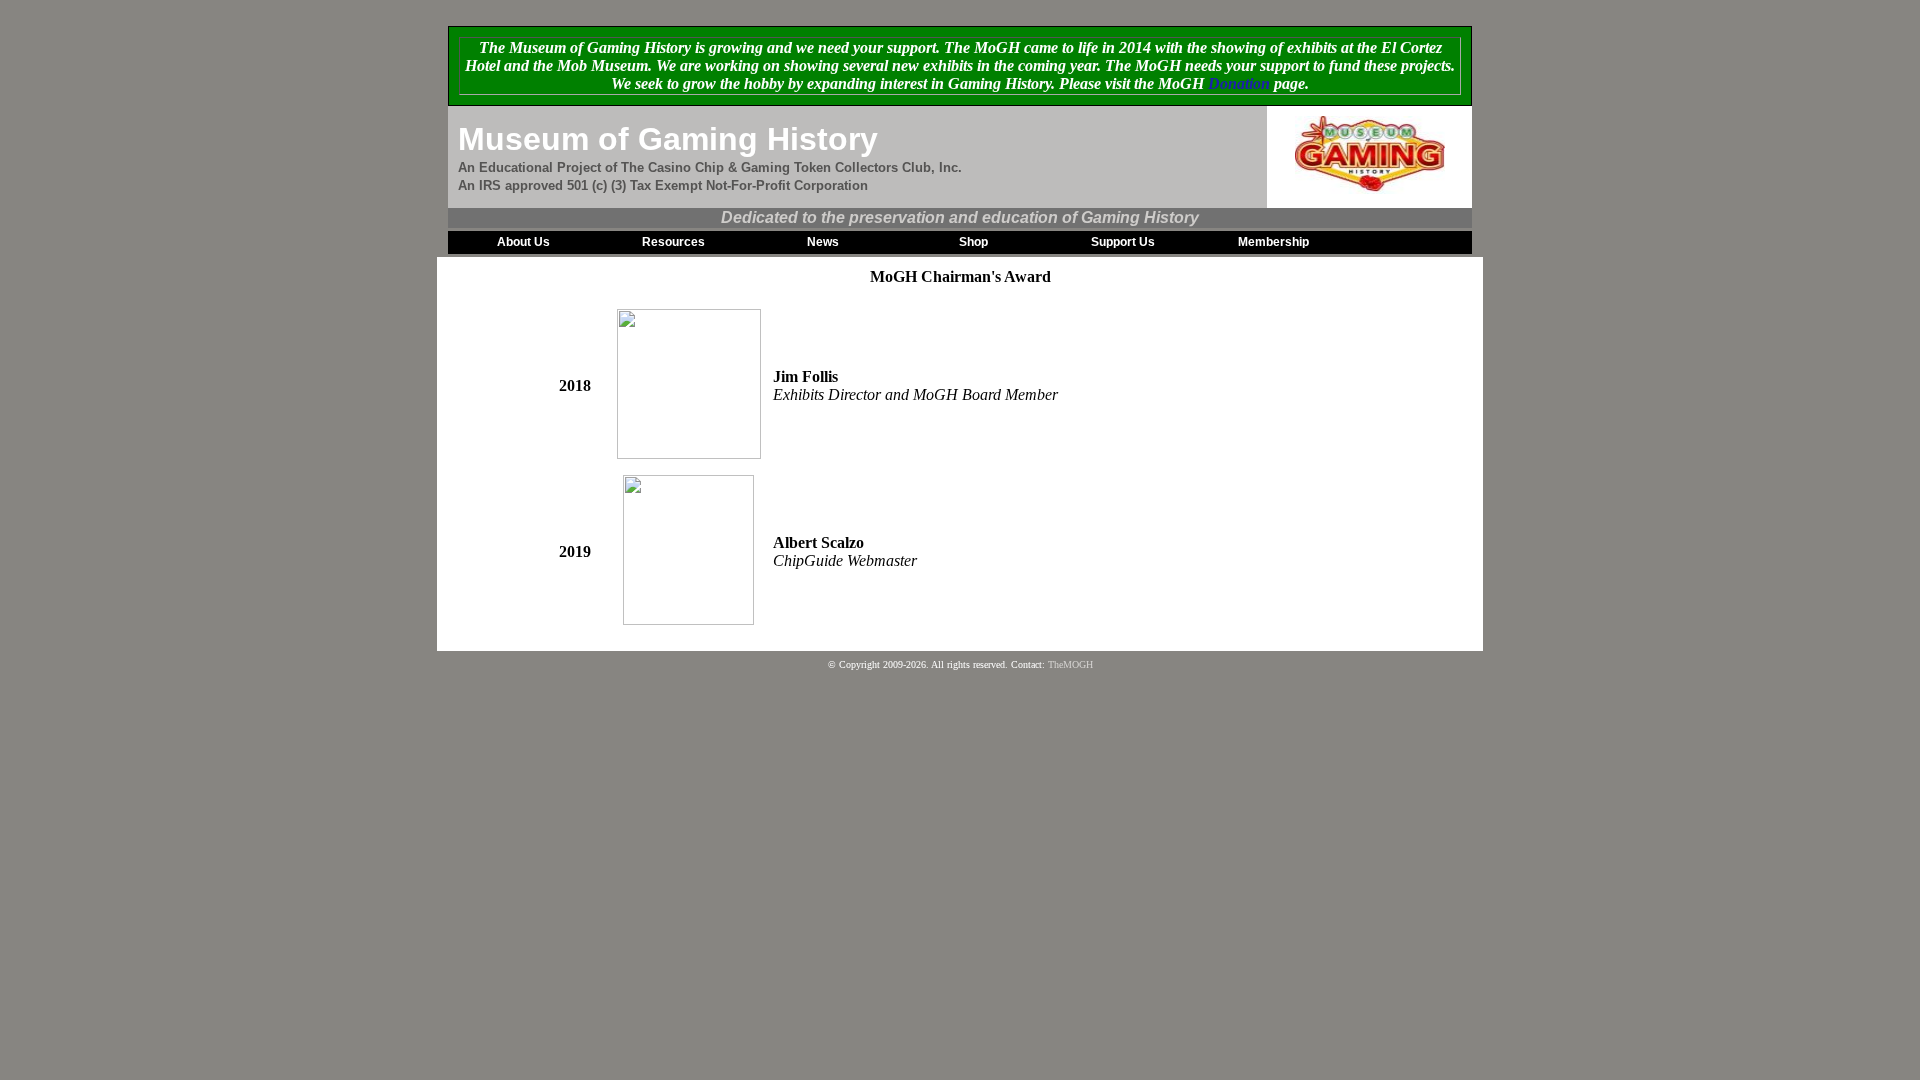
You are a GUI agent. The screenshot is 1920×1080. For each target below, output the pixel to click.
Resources (673, 242)
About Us (523, 242)
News (823, 242)
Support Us (1123, 242)
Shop (973, 242)
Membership (1273, 242)
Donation (1239, 83)
